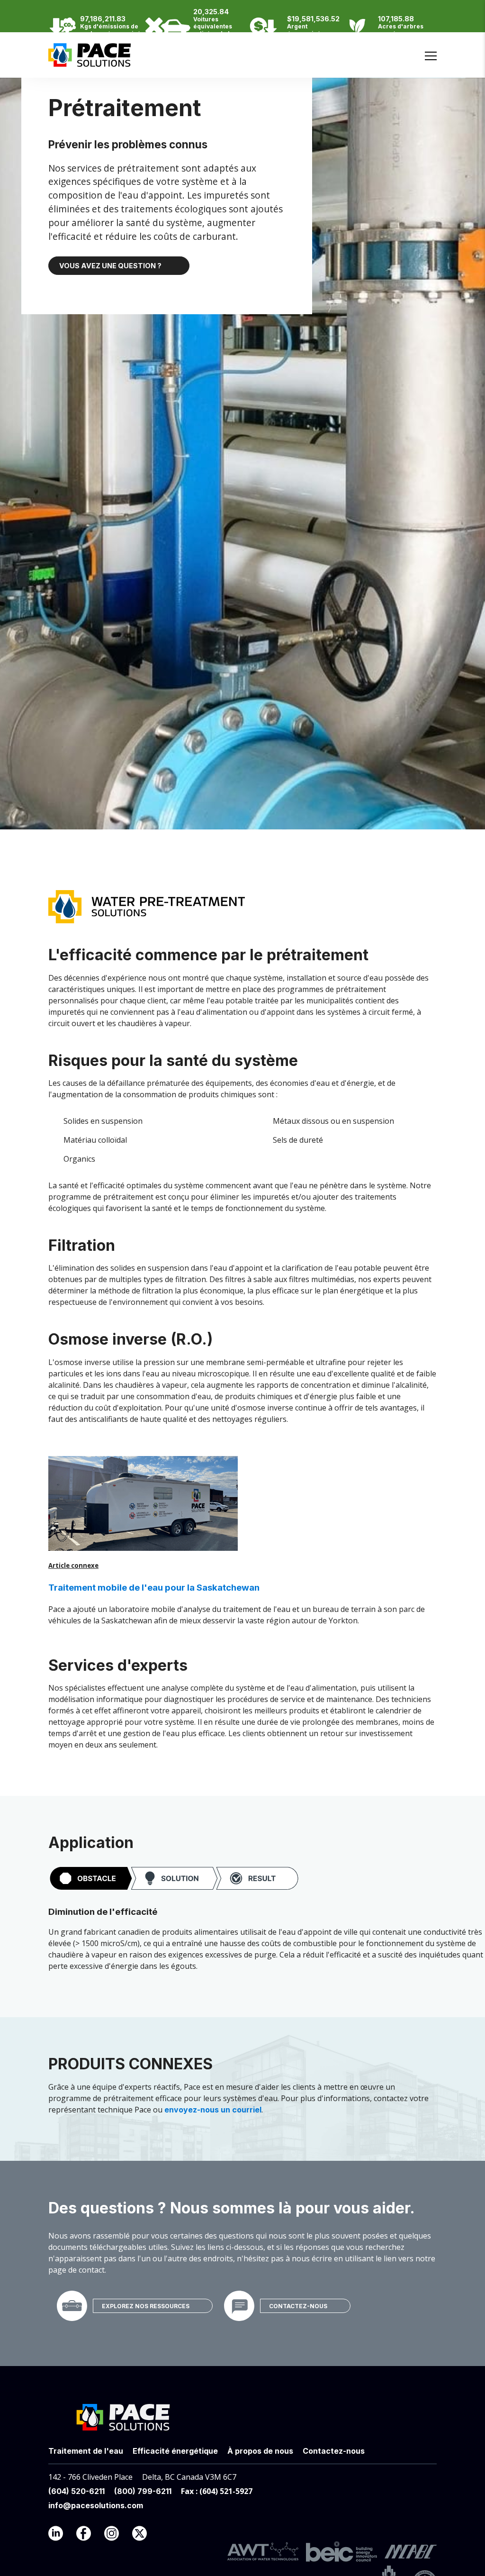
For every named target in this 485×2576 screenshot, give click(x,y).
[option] (426, 41)
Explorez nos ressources (146, 2306)
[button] (174, 1879)
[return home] (90, 62)
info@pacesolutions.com (96, 2505)
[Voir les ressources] (72, 2305)
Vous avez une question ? (110, 266)
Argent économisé (304, 30)
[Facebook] (89, 2536)
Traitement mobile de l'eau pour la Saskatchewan (154, 1588)
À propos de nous (260, 2451)
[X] (145, 2536)
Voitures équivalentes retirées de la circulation (213, 30)
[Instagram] (117, 2536)
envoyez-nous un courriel (213, 2110)
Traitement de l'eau (86, 2451)
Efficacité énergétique (175, 2451)
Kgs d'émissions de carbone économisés (112, 30)
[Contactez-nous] (239, 2305)
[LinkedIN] (61, 2536)
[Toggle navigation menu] (431, 56)
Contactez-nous (298, 2306)
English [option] (426, 41)
